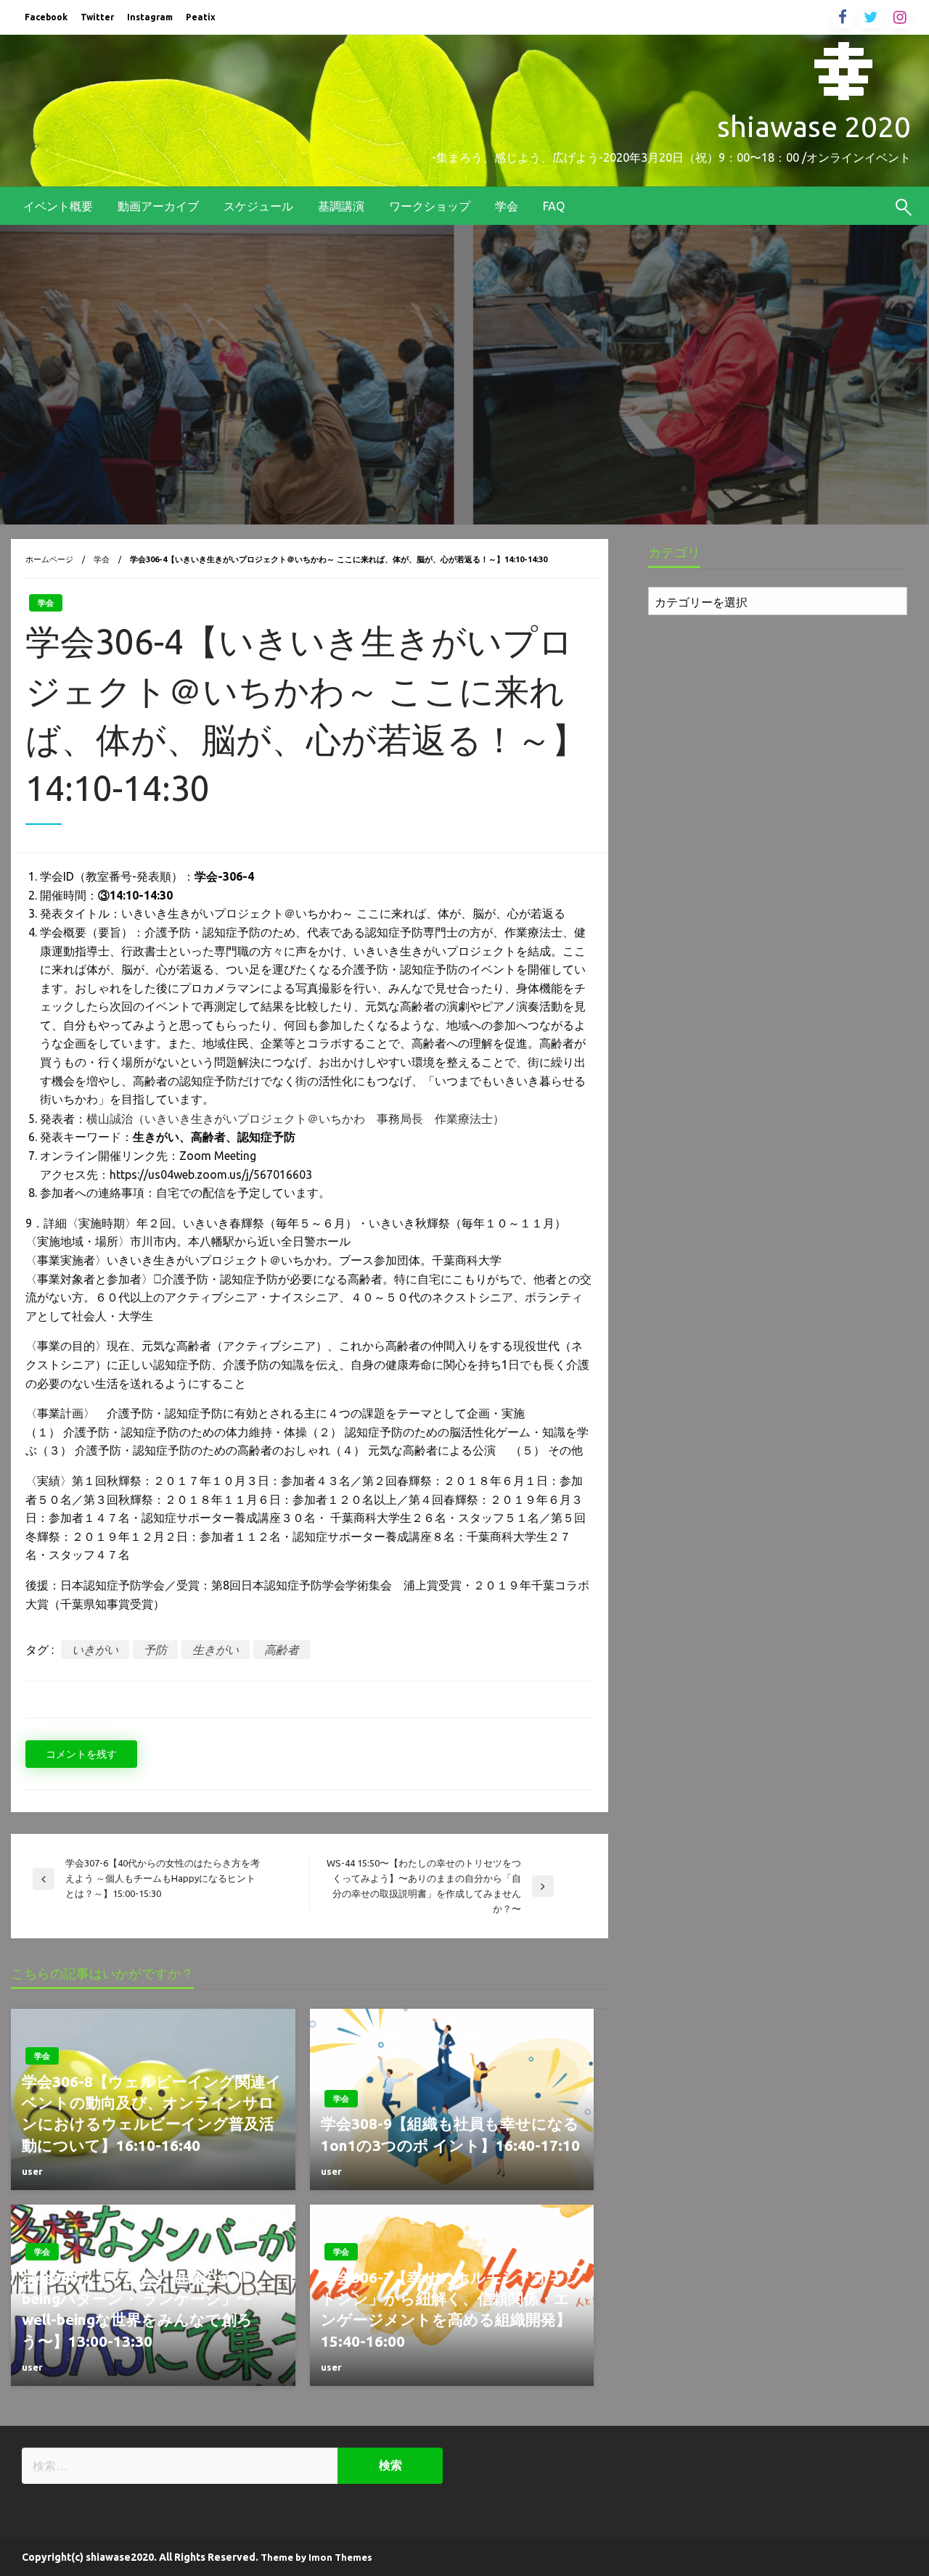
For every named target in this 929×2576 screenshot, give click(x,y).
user (32, 2171)
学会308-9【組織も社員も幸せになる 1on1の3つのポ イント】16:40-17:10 (450, 2134)
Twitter (97, 17)
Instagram (150, 17)
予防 (155, 1650)
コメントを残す (81, 1754)
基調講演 (341, 206)
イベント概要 (58, 206)
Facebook (46, 17)
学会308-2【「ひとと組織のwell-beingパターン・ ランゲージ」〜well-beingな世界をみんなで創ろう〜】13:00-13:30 (137, 2309)
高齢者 (282, 1650)
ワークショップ (430, 206)
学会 (507, 206)
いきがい (95, 1650)
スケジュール (258, 206)
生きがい (216, 1650)
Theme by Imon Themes (316, 2557)
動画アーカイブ (158, 206)
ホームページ (49, 559)
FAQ (554, 206)
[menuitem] (58, 206)
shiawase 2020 (814, 127)
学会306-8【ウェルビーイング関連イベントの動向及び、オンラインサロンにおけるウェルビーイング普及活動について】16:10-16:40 (152, 2113)
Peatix (201, 17)
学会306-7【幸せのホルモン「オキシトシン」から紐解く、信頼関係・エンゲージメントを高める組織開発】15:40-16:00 (451, 2309)
